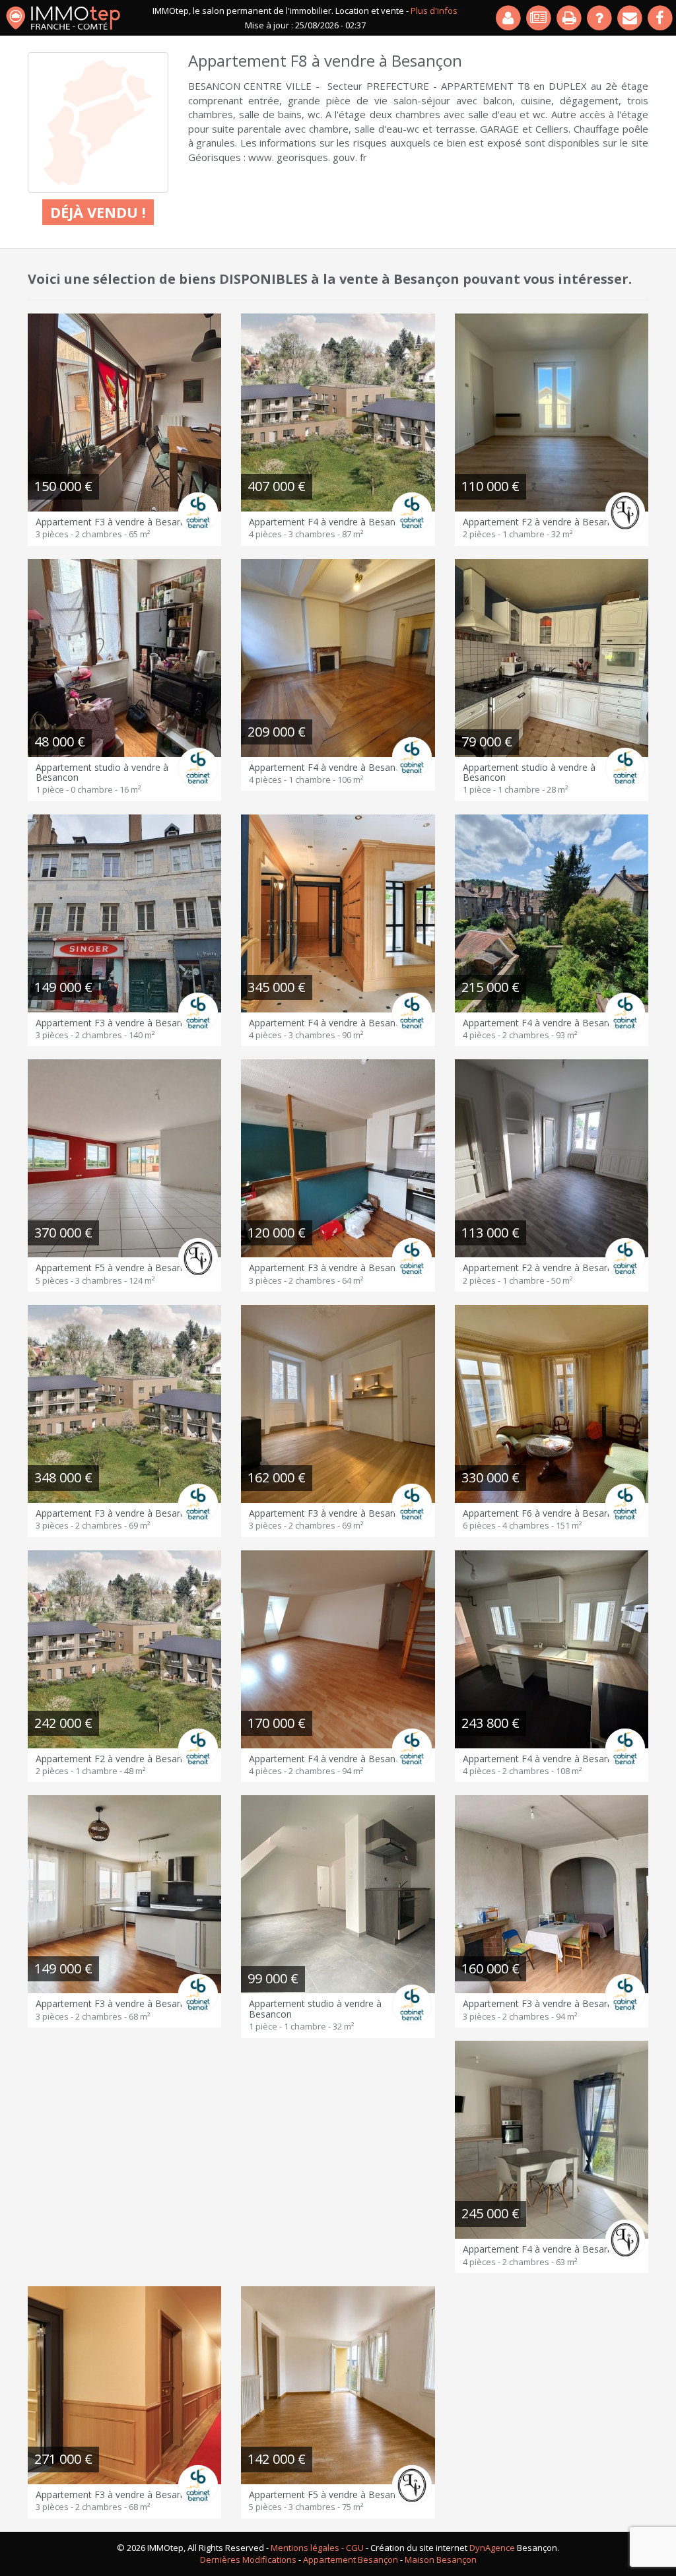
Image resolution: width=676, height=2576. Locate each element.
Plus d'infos (434, 11)
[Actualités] (539, 18)
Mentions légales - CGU (317, 2548)
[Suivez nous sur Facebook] (661, 18)
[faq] (600, 18)
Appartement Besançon (351, 2559)
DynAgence (492, 2548)
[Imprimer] (570, 18)
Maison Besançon (441, 2559)
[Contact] (630, 18)
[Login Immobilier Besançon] (509, 18)
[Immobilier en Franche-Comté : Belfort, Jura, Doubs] (63, 18)
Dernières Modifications (248, 2559)
